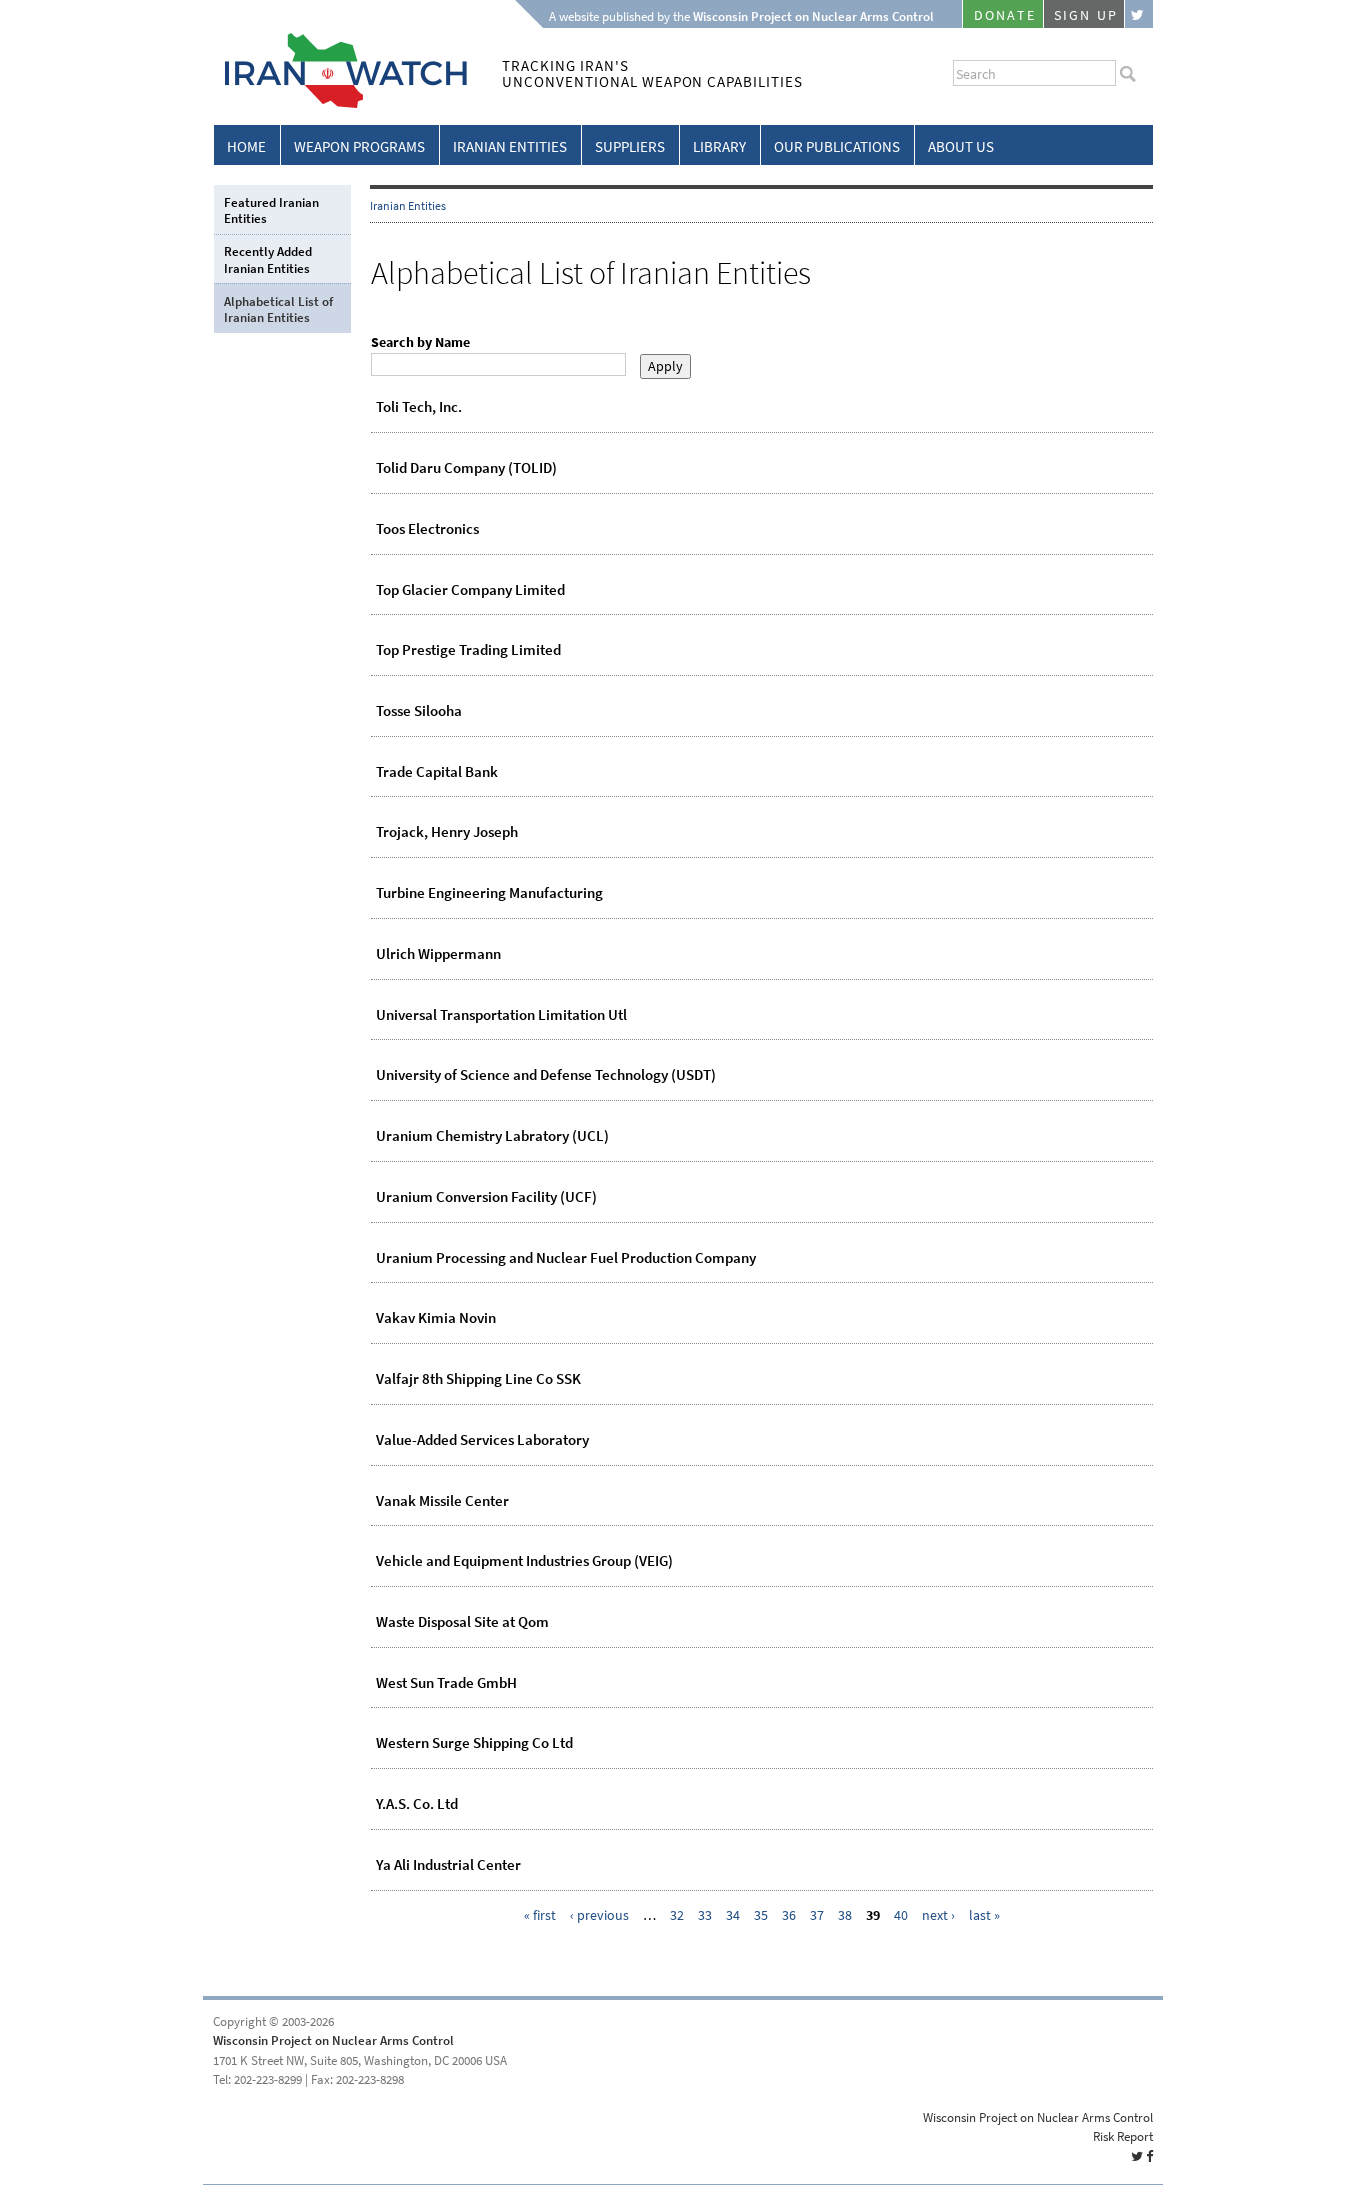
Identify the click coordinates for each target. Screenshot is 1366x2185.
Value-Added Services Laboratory (482, 1440)
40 (901, 1915)
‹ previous (599, 1915)
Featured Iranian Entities (271, 210)
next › (938, 1915)
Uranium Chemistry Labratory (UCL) (492, 1136)
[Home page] (340, 104)
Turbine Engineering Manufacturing (489, 893)
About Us (961, 147)
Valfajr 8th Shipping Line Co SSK (478, 1379)
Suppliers (630, 147)
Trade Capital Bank (437, 772)
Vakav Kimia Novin (436, 1318)
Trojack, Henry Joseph (447, 832)
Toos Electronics (427, 529)
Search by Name (420, 342)
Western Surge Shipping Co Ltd (474, 1743)
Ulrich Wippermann (438, 954)
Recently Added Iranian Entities (268, 259)
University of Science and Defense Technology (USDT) (546, 1075)
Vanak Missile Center (442, 1501)
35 (761, 1915)
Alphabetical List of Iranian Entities (278, 309)
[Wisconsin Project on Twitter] (1139, 14)
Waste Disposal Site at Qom (462, 1622)
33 (705, 1915)
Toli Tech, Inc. (419, 407)
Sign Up (1086, 15)
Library (719, 147)
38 (845, 1915)
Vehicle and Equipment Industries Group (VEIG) (524, 1561)
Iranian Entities (510, 147)
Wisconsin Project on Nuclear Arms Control (333, 2040)
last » (984, 1915)
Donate (1005, 15)
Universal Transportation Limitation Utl (501, 1015)
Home (246, 147)
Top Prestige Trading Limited (468, 650)
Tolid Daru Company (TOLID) (466, 468)
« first (540, 1915)
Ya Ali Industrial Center (448, 1865)
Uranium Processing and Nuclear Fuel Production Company (566, 1258)
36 (789, 1915)
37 (817, 1915)
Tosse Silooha (419, 711)
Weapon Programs (359, 147)
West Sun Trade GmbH (446, 1683)
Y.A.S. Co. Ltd (417, 1804)
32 (677, 1915)
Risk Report (1123, 2136)
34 (733, 1915)
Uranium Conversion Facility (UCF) (486, 1197)
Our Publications (837, 147)
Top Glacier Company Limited (470, 590)
